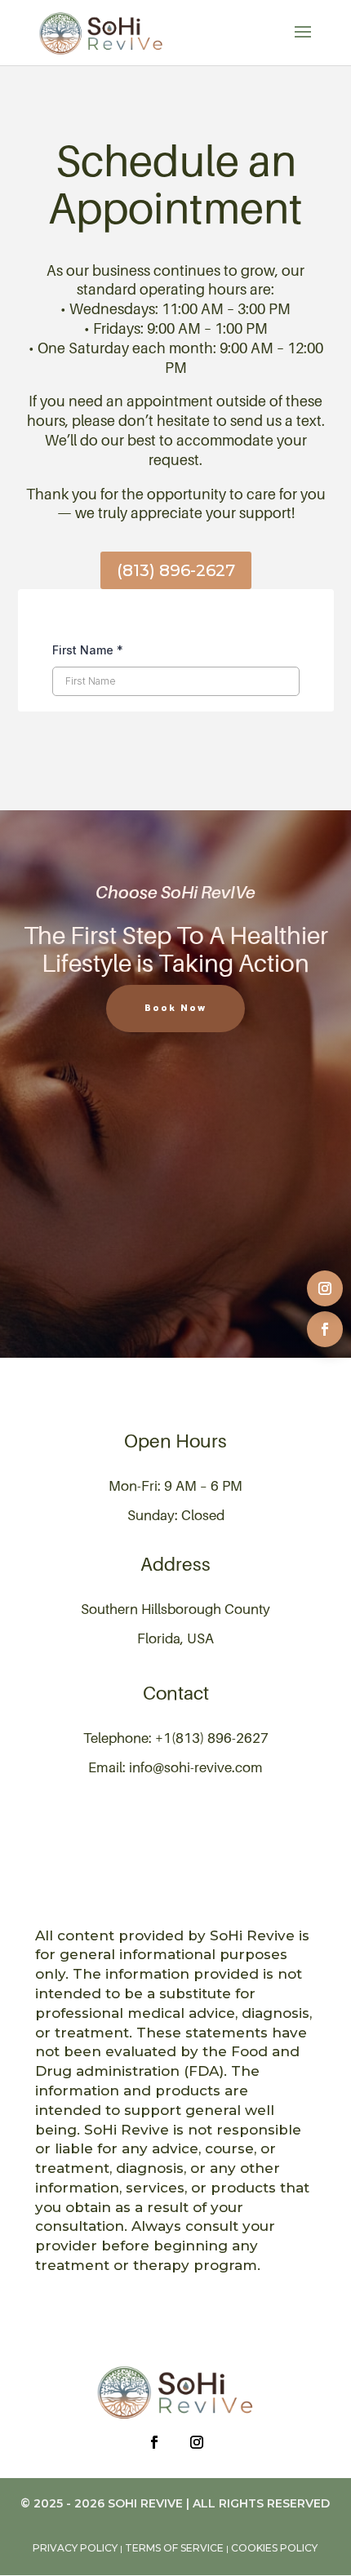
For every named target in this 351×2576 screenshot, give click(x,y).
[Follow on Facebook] (325, 1329)
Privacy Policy (75, 2548)
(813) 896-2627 (176, 570)
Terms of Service (174, 2548)
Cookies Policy (274, 2548)
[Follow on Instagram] (325, 1288)
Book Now (175, 1008)
